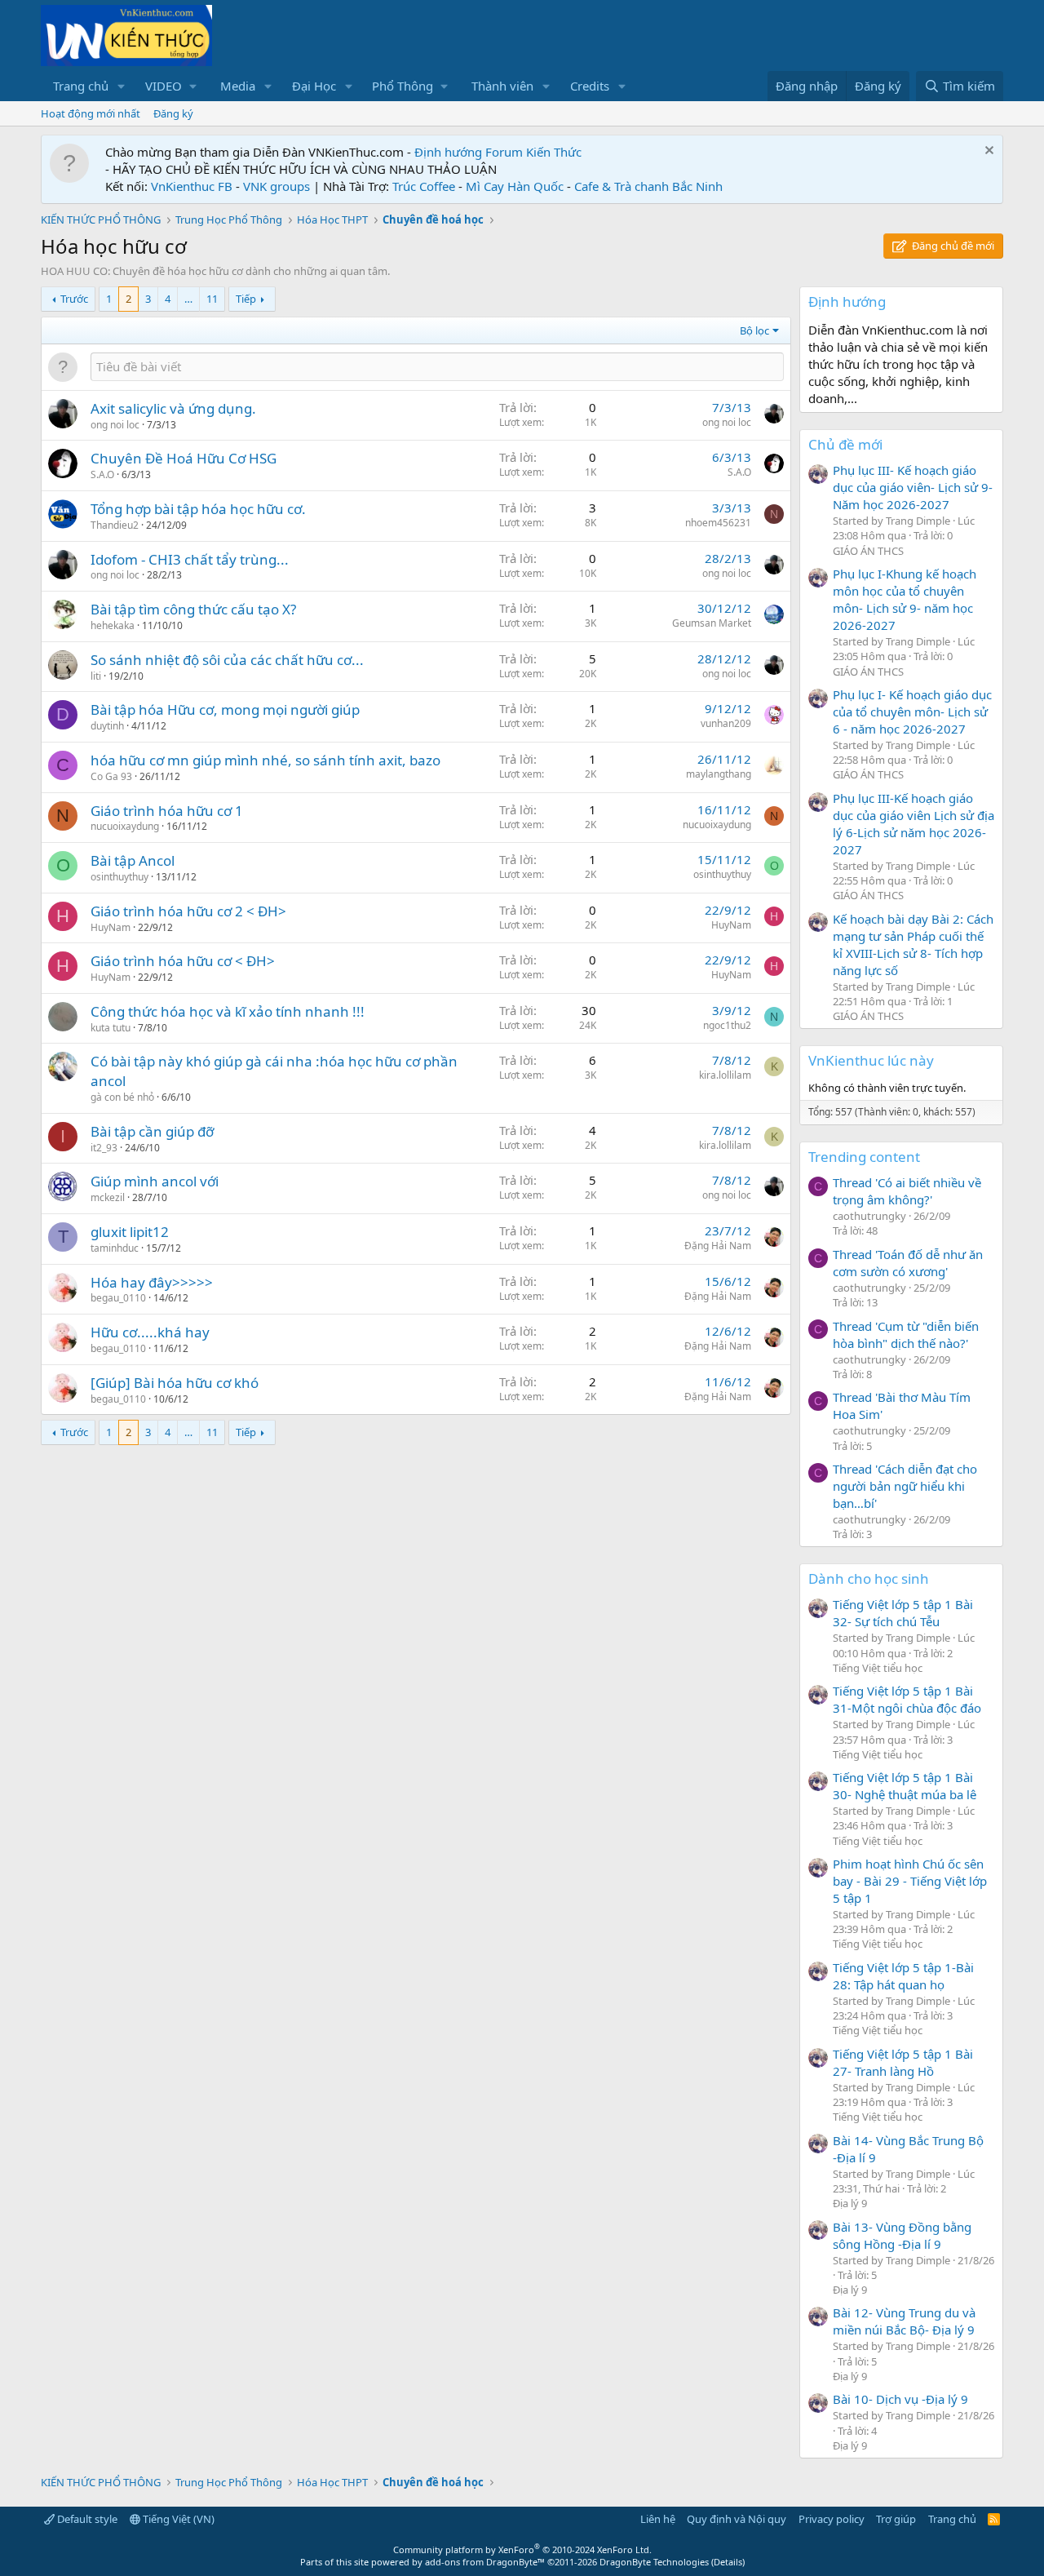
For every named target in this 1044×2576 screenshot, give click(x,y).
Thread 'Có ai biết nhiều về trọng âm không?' (907, 1191)
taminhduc (115, 1248)
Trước (74, 299)
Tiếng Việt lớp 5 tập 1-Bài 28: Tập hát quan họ (903, 1976)
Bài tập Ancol (133, 860)
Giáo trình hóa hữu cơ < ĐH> (183, 961)
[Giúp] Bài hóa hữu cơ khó (175, 1383)
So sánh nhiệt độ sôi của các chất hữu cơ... (227, 660)
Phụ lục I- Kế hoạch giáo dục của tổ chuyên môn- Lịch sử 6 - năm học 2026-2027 (912, 712)
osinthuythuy (119, 877)
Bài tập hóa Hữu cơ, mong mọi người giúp (225, 709)
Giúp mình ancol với (155, 1181)
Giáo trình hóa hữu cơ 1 (167, 811)
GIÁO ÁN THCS (868, 551)
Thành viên (502, 86)
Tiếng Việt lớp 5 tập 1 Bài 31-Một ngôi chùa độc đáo (907, 1699)
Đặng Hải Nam (718, 1246)
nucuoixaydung (125, 826)
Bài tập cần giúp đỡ (152, 1131)
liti (96, 676)
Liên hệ (658, 2519)
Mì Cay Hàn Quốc (515, 186)
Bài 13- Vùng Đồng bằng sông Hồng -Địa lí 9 (902, 2235)
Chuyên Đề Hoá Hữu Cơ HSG (184, 458)
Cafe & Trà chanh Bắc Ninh (648, 186)
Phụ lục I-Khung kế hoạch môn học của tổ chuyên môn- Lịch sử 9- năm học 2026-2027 (905, 599)
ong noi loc (115, 425)
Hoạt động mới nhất (91, 113)
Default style (86, 2519)
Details (728, 2562)
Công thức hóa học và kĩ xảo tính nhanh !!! (228, 1011)
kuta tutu (111, 1028)
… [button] (188, 299)
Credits (590, 86)
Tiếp (246, 299)
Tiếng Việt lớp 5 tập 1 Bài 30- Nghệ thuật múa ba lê (905, 1786)
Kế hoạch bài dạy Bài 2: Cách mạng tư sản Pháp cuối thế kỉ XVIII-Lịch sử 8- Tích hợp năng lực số (913, 944)
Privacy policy (832, 2519)
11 (212, 299)
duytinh (107, 726)
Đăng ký (173, 113)
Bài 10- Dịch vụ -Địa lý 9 (900, 2399)
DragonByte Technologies (654, 2562)
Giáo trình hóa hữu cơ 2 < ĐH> (188, 911)
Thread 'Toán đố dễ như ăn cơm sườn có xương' (908, 1263)
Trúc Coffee (424, 186)
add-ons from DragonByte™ (485, 2562)
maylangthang (719, 774)
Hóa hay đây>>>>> (152, 1282)
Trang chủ (81, 86)
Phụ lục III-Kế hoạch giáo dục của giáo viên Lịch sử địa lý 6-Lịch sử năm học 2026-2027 (913, 824)
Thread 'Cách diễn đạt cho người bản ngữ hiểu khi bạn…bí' (905, 1486)
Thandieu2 (115, 525)
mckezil (108, 1197)
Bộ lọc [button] (754, 330)
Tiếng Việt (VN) (177, 2519)
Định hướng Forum (469, 152)
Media (238, 86)
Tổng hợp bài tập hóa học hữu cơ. (198, 509)
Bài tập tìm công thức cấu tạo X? (193, 609)
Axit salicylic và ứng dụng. (173, 408)
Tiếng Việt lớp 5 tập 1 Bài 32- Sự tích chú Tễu (903, 1613)
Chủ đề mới (845, 444)
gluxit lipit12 (130, 1232)
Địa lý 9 (850, 2203)
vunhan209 (726, 723)
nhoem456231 (718, 523)
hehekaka (113, 625)
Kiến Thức (554, 152)
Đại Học (314, 86)
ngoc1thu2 (727, 1025)
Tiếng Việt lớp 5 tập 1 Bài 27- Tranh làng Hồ (903, 2062)
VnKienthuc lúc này (871, 1060)
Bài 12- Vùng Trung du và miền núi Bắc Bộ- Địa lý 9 (904, 2321)
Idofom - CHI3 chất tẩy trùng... (190, 559)
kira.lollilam (725, 1075)
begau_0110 (118, 1298)
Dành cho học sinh (869, 1578)
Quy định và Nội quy (737, 2519)
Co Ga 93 (111, 776)
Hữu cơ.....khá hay (150, 1332)
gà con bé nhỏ (122, 1097)
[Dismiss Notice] (987, 152)
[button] (122, 86)
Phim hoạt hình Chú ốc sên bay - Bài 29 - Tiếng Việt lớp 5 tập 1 (910, 1881)
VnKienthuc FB (192, 186)
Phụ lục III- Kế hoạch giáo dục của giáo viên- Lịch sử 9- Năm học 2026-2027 (913, 487)
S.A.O (102, 474)
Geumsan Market (712, 623)
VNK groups (276, 186)
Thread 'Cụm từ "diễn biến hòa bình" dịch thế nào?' (906, 1335)
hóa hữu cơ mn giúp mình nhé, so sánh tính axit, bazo (265, 760)
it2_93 (104, 1148)
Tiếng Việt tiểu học (878, 1668)
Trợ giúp (896, 2519)
